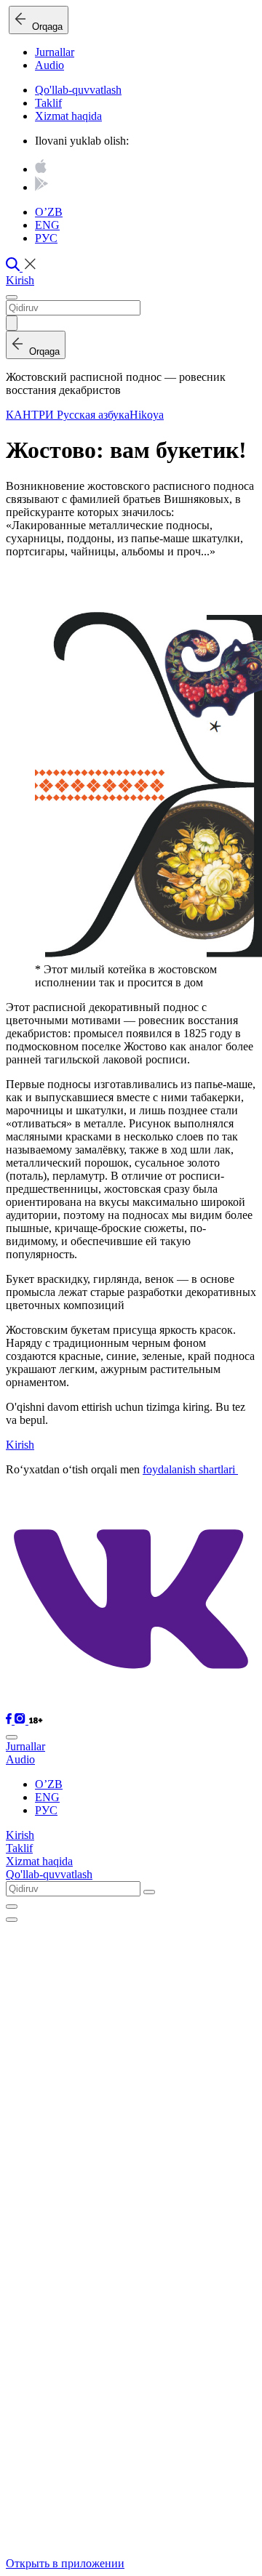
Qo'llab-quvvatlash (78, 90)
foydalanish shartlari (190, 1469)
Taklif (48, 103)
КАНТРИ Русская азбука (68, 415)
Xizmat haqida (68, 116)
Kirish (20, 280)
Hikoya (147, 415)
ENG (47, 225)
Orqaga (44, 27)
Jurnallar (55, 52)
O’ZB (49, 212)
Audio (49, 65)
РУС (46, 238)
